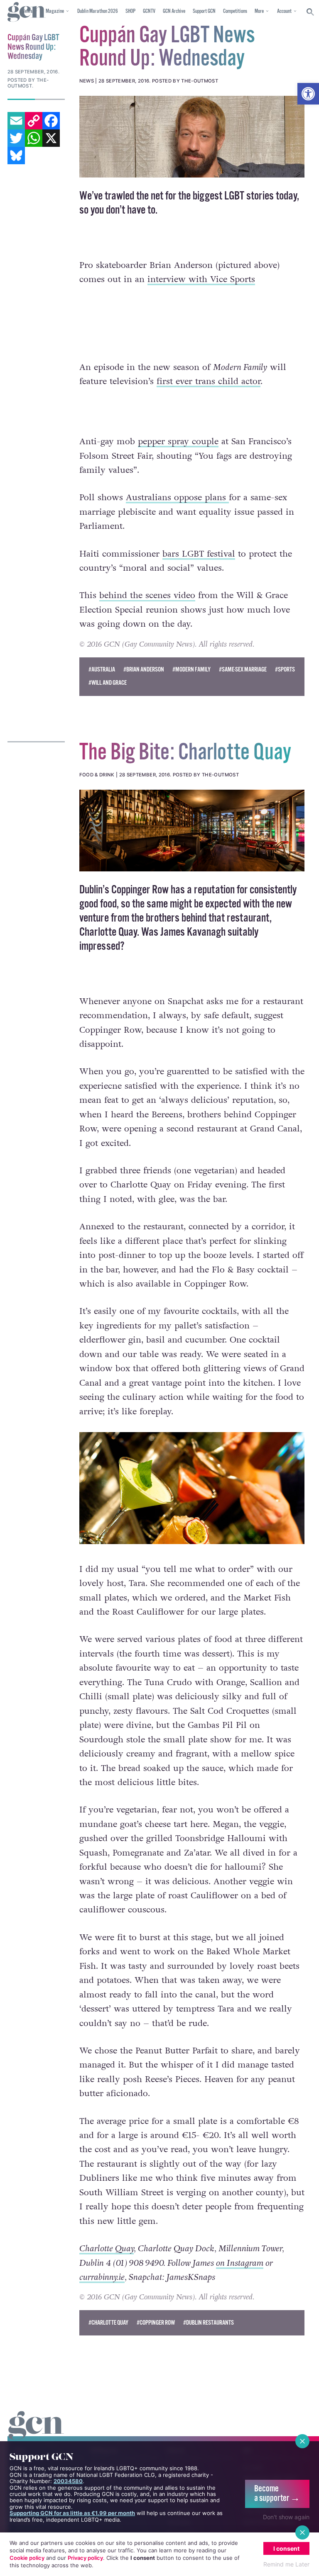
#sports (285, 670)
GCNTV (149, 11)
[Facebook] (51, 121)
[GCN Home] (27, 12)
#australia (102, 670)
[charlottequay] (192, 831)
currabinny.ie (102, 2277)
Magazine (55, 11)
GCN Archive (174, 11)
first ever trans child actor (209, 381)
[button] (308, 94)
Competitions (235, 11)
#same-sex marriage (243, 670)
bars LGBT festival (199, 554)
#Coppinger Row (156, 2323)
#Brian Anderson (144, 670)
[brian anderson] (192, 137)
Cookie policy (27, 2558)
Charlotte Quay (107, 2249)
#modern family (191, 670)
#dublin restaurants (209, 2323)
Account (284, 11)
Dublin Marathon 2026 (98, 11)
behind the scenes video (147, 595)
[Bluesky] (16, 156)
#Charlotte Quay (108, 2323)
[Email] (16, 121)
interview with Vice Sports (201, 279)
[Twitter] (16, 138)
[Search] (310, 12)
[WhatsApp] (34, 138)
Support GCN (204, 11)
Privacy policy (85, 2558)
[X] (51, 138)
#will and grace (108, 683)
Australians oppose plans (177, 497)
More (259, 11)
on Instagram (240, 2263)
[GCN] (36, 2433)
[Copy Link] (34, 121)
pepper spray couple (178, 441)
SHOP (130, 11)
